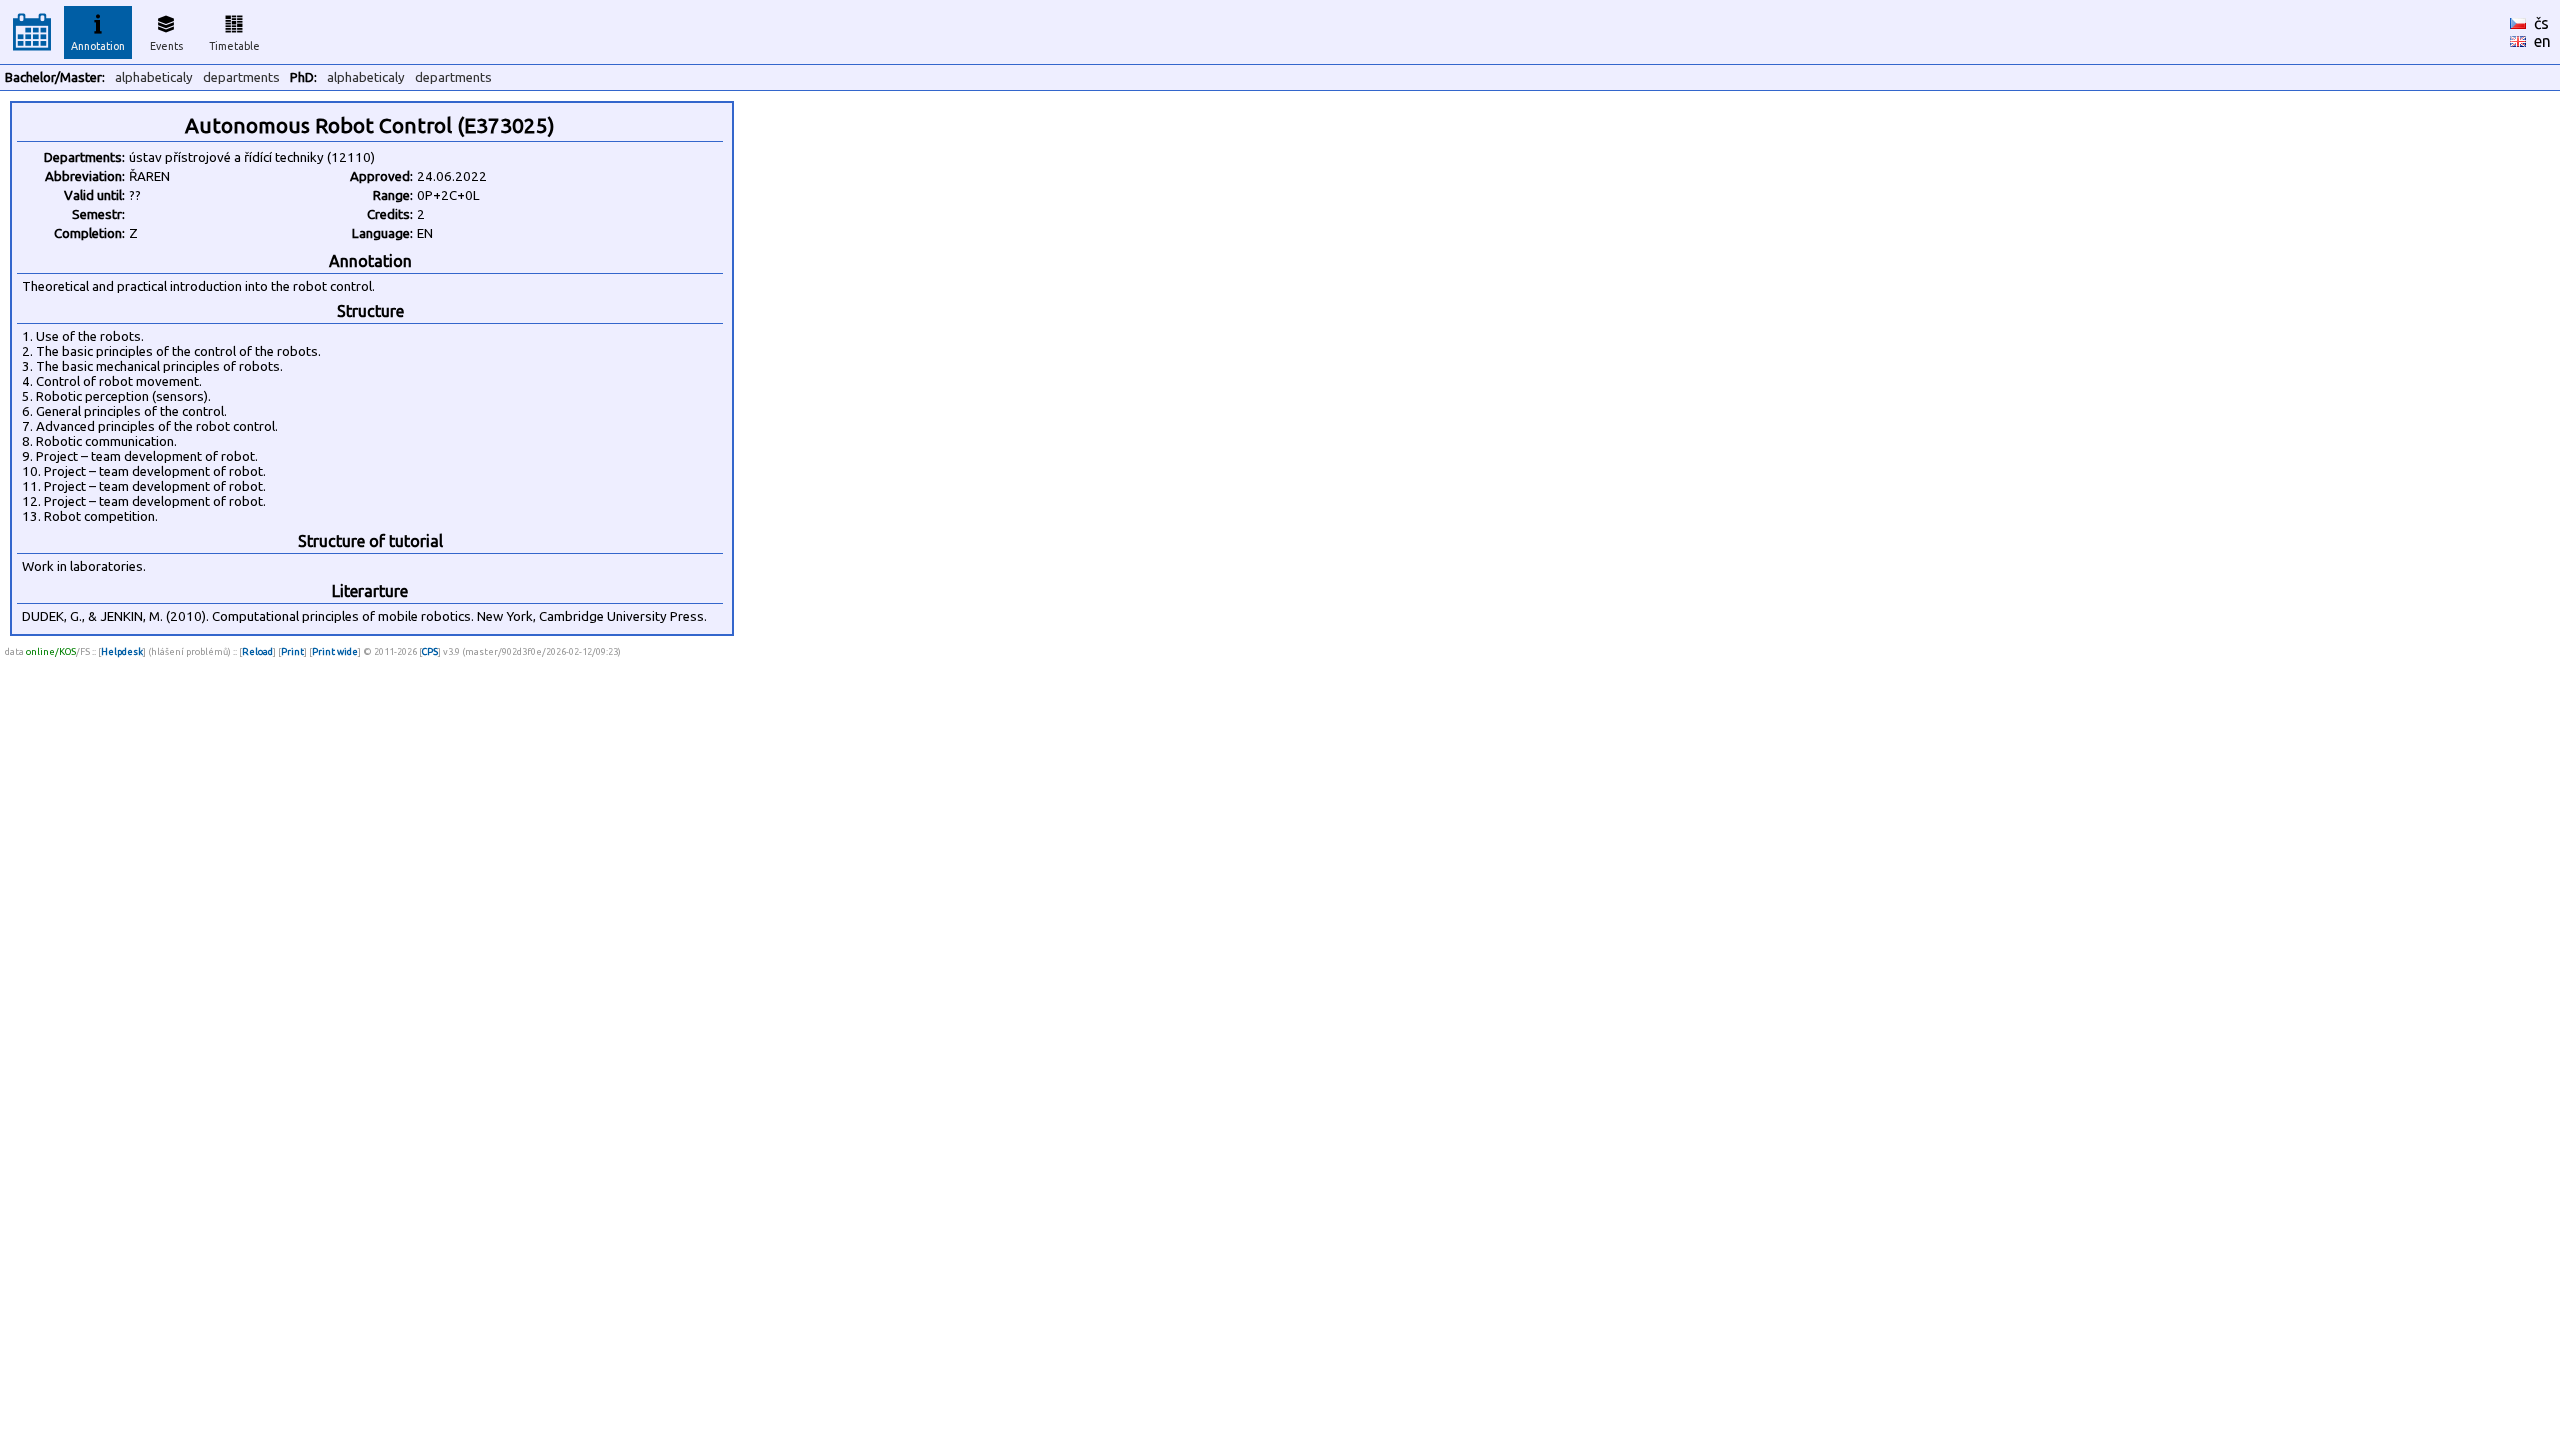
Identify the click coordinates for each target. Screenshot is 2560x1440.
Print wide (335, 651)
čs (2541, 23)
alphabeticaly (154, 77)
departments (241, 77)
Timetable (234, 46)
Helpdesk (122, 651)
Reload (257, 651)
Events (166, 46)
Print (292, 651)
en (2542, 41)
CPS (430, 651)
